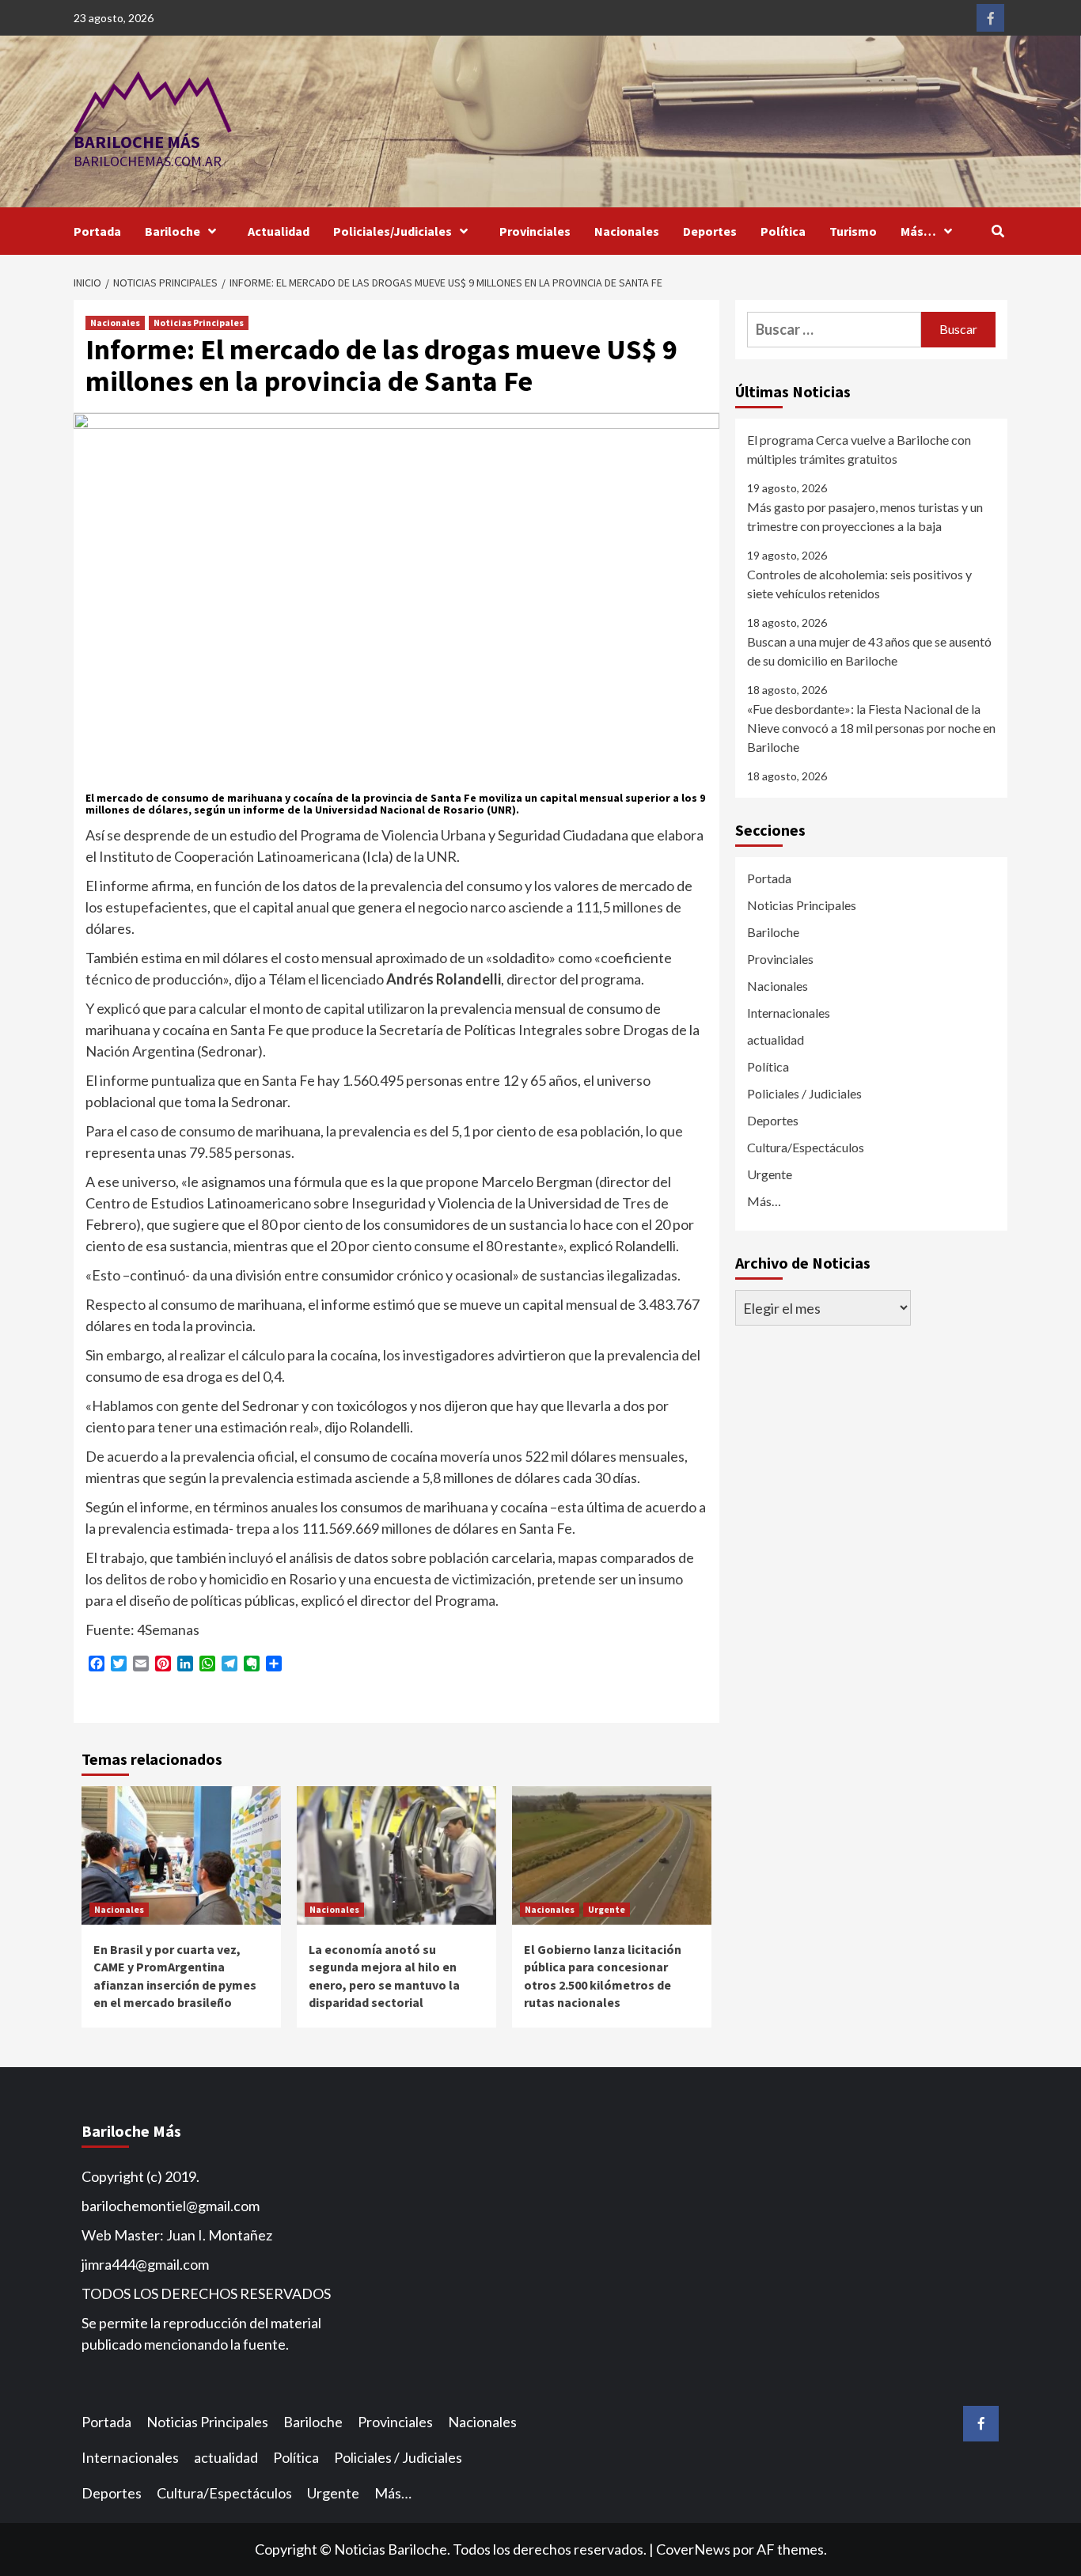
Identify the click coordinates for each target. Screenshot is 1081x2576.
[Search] (998, 231)
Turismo (853, 231)
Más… (918, 231)
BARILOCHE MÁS (137, 142)
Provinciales (535, 231)
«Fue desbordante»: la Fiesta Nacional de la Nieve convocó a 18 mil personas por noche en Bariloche (871, 728)
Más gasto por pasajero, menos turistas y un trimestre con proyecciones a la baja (865, 516)
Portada (97, 231)
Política (783, 231)
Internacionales (789, 1013)
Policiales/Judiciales (393, 231)
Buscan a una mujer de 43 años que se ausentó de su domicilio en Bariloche (869, 651)
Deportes (710, 231)
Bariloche (173, 231)
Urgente (607, 1909)
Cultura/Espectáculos (806, 1147)
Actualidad (279, 231)
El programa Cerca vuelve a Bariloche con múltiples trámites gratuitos (859, 449)
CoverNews (693, 2549)
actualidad (776, 1040)
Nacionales (627, 231)
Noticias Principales (199, 322)
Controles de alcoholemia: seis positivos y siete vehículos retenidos (859, 584)
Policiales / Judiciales (804, 1093)
